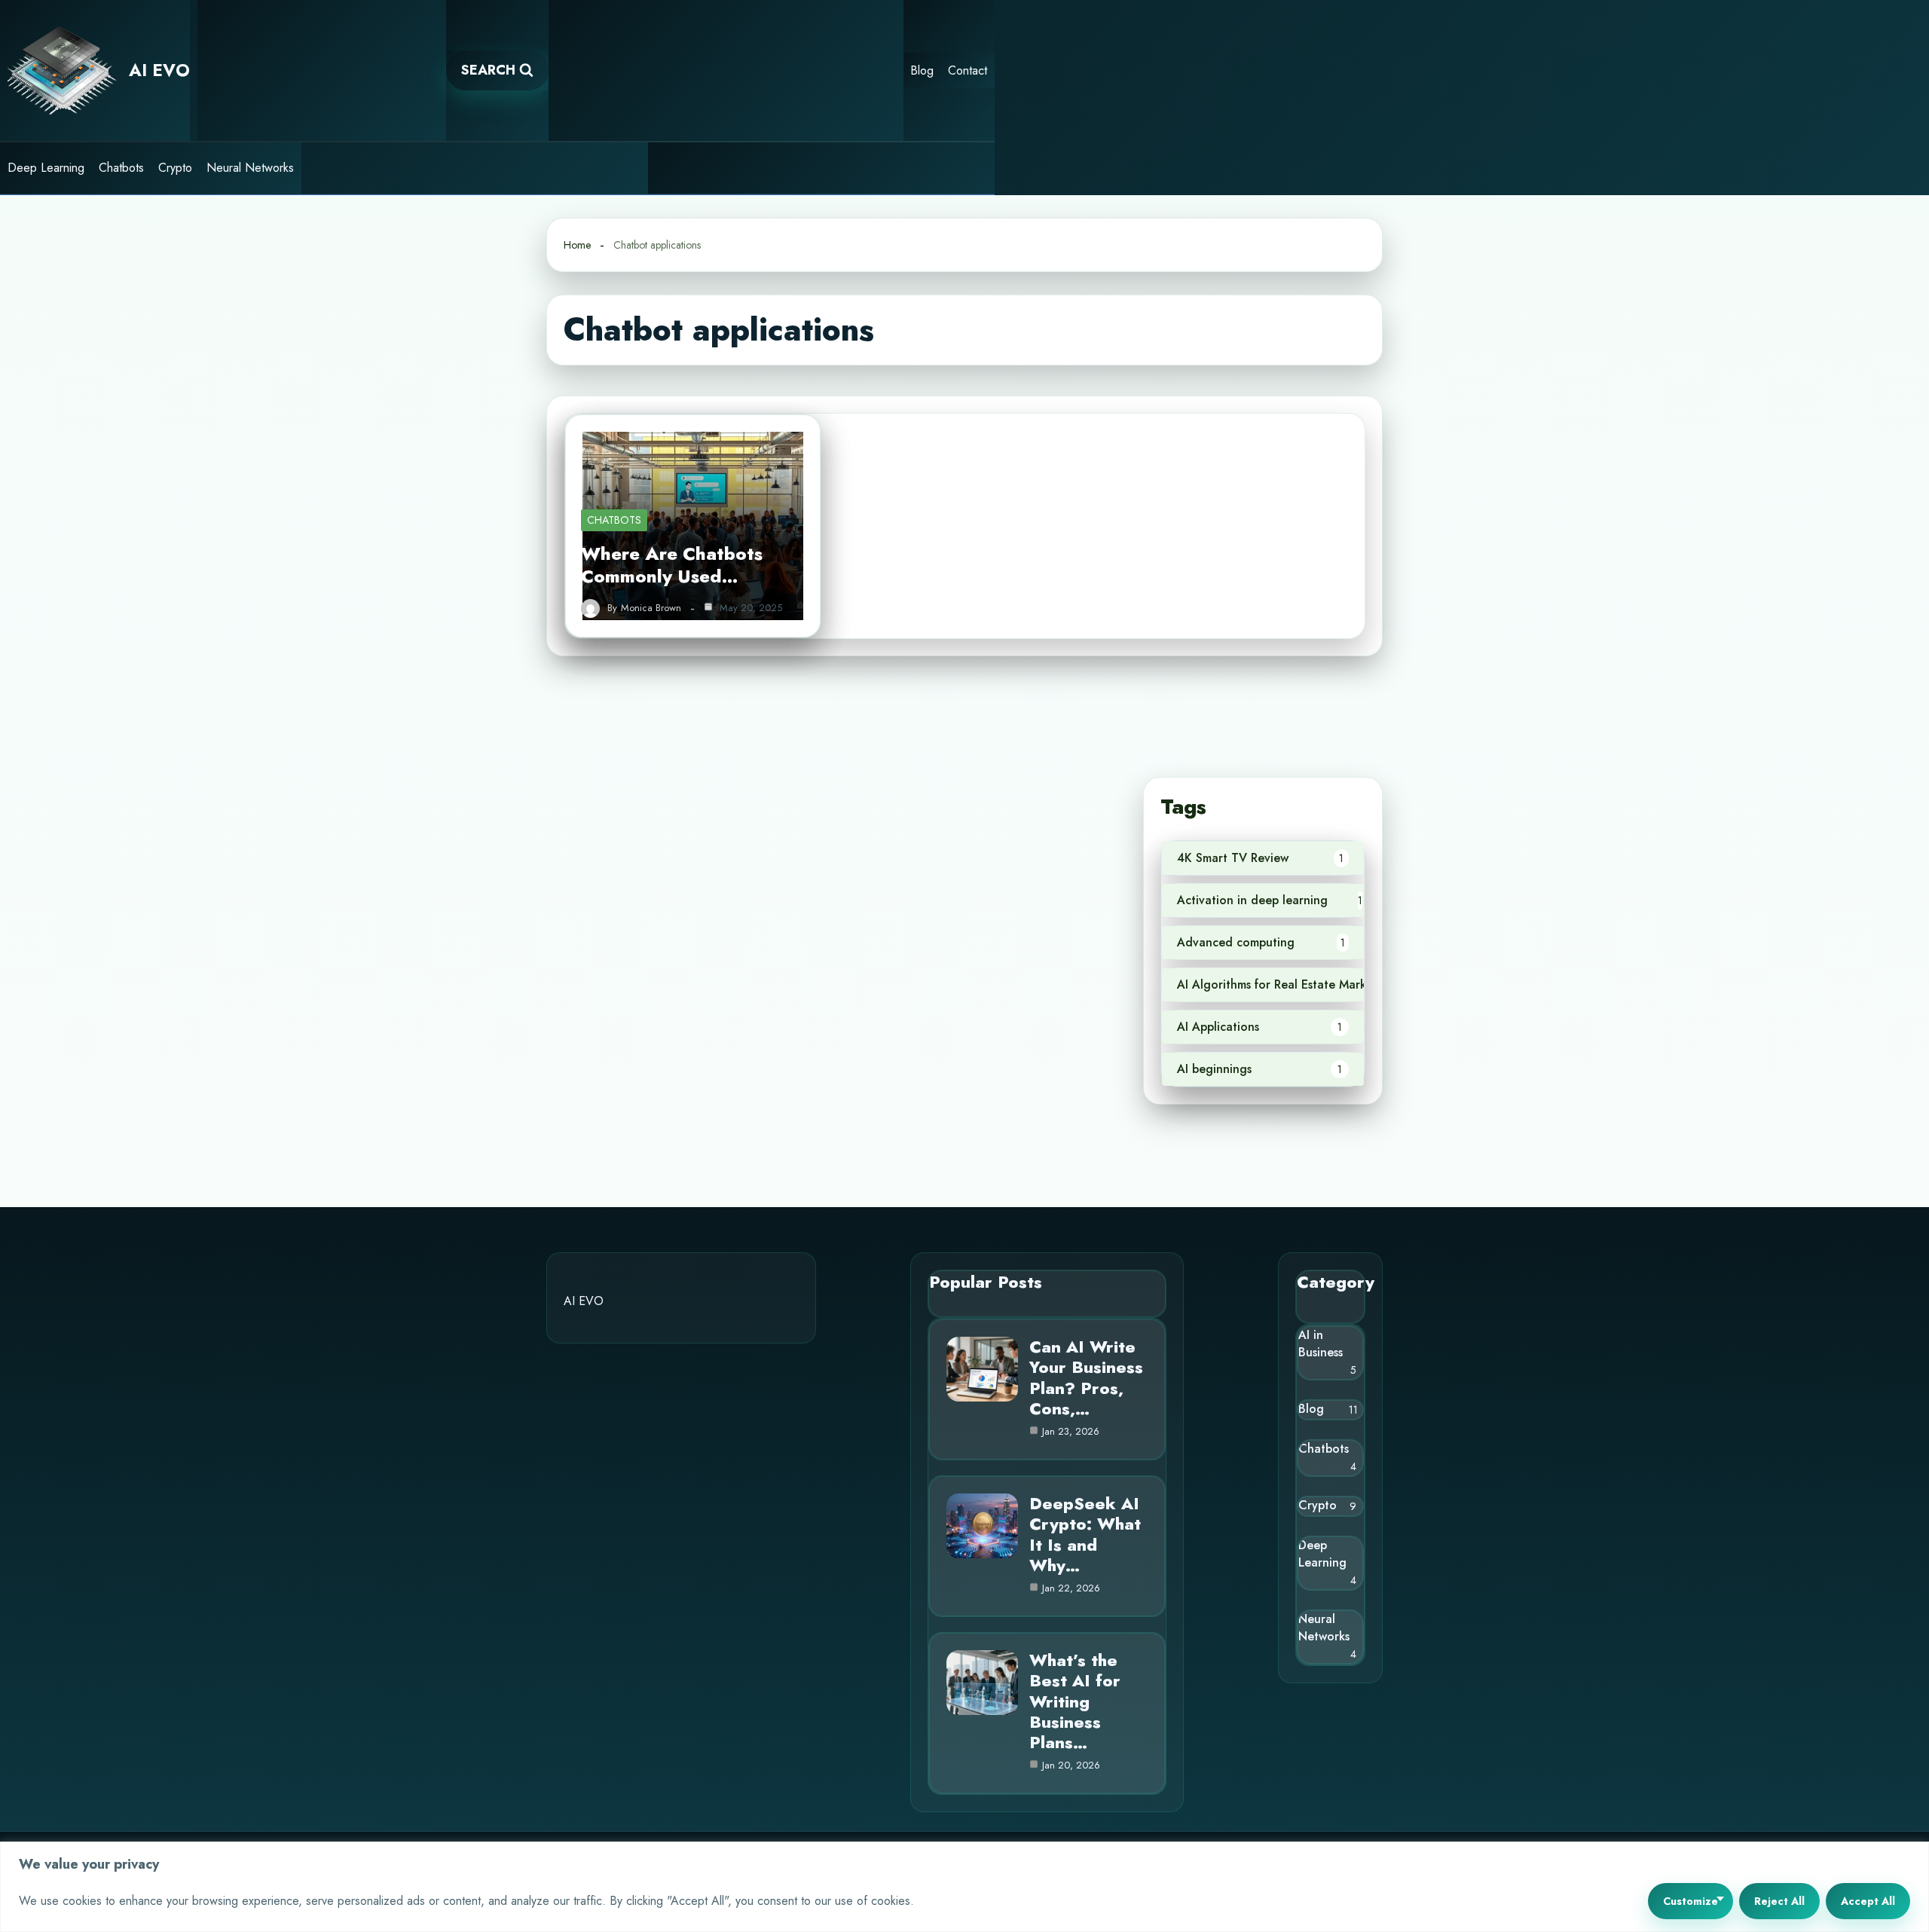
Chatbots (121, 168)
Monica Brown (651, 608)
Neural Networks (250, 168)
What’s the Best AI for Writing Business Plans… (1075, 1701)
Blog (922, 70)
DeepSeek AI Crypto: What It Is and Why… (1085, 1534)
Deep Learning (46, 168)
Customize (1691, 1901)
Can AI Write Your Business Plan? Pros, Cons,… (1086, 1377)
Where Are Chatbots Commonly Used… (672, 565)
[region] (964, 1887)
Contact (968, 70)
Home (577, 245)
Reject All (1779, 1901)
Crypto (175, 168)
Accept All (1868, 1901)
